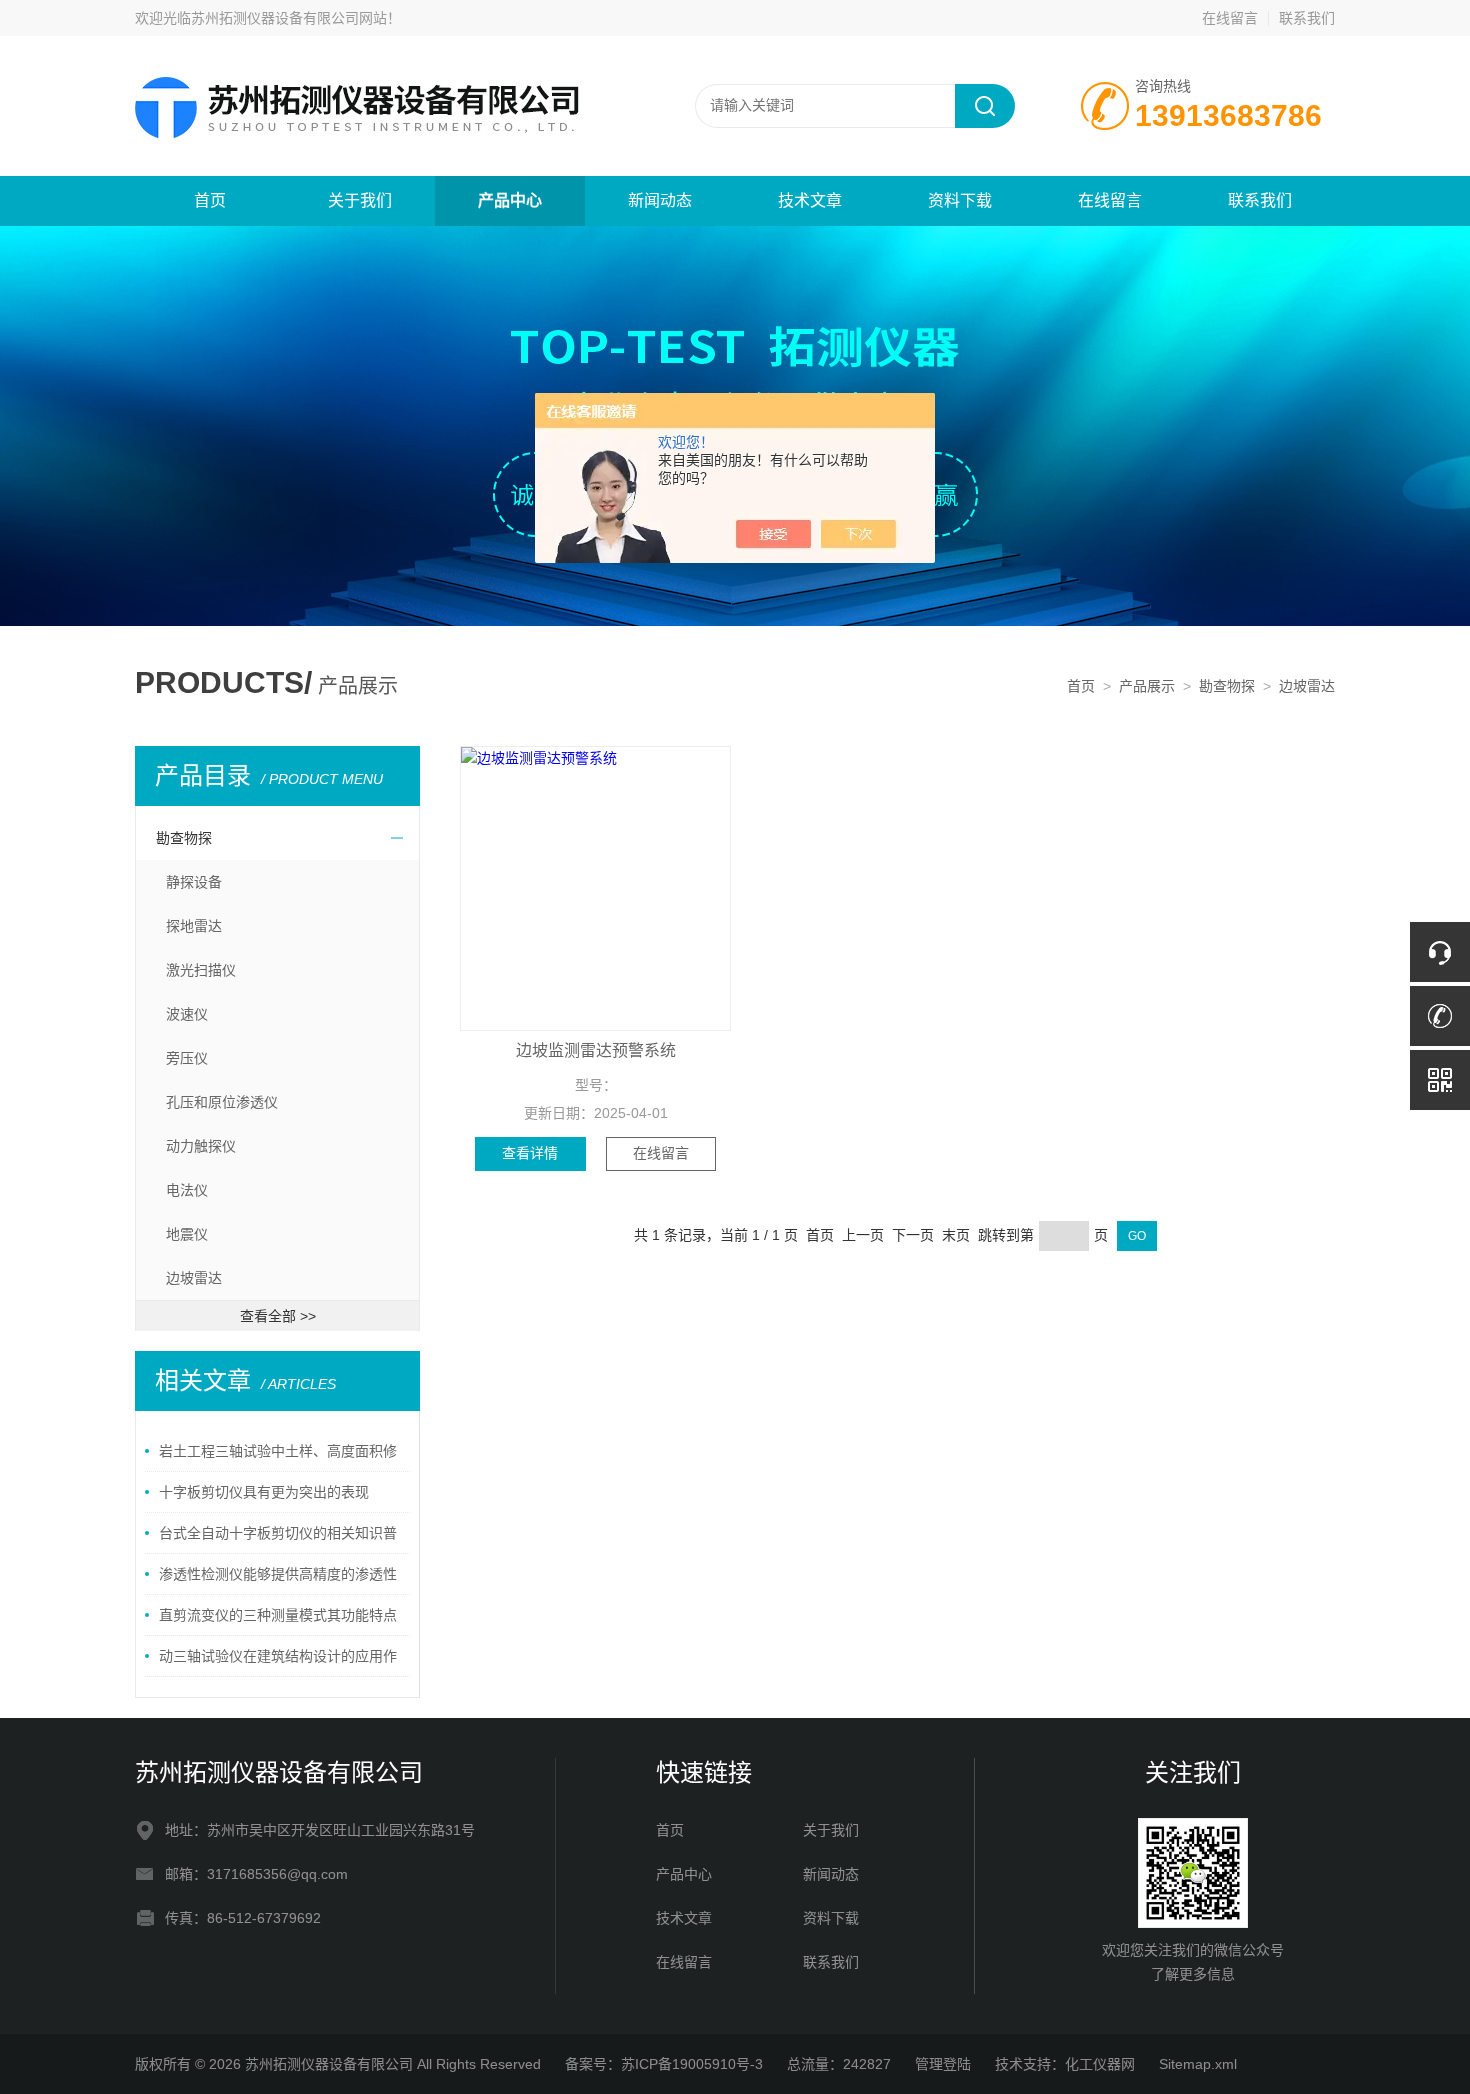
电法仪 (187, 1190)
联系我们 (1307, 18)
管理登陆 (943, 2064)
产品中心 (510, 200)
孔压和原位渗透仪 (222, 1102)
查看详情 (530, 1153)
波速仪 (187, 1014)
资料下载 (960, 200)
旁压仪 (187, 1058)
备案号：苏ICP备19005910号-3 (664, 2064)
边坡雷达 (1307, 686)
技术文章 (810, 200)
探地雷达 (194, 926)
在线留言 (1230, 18)
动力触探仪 (201, 1146)
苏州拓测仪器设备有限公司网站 (289, 18)
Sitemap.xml (1198, 2064)
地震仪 (187, 1234)
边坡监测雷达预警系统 (596, 1050)
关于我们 (360, 200)
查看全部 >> (278, 1316)
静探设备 (194, 882)
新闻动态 (660, 200)
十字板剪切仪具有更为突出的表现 (264, 1492)
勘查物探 (1227, 686)
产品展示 (1147, 686)
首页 (210, 200)
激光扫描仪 (201, 970)
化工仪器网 (1100, 2064)
